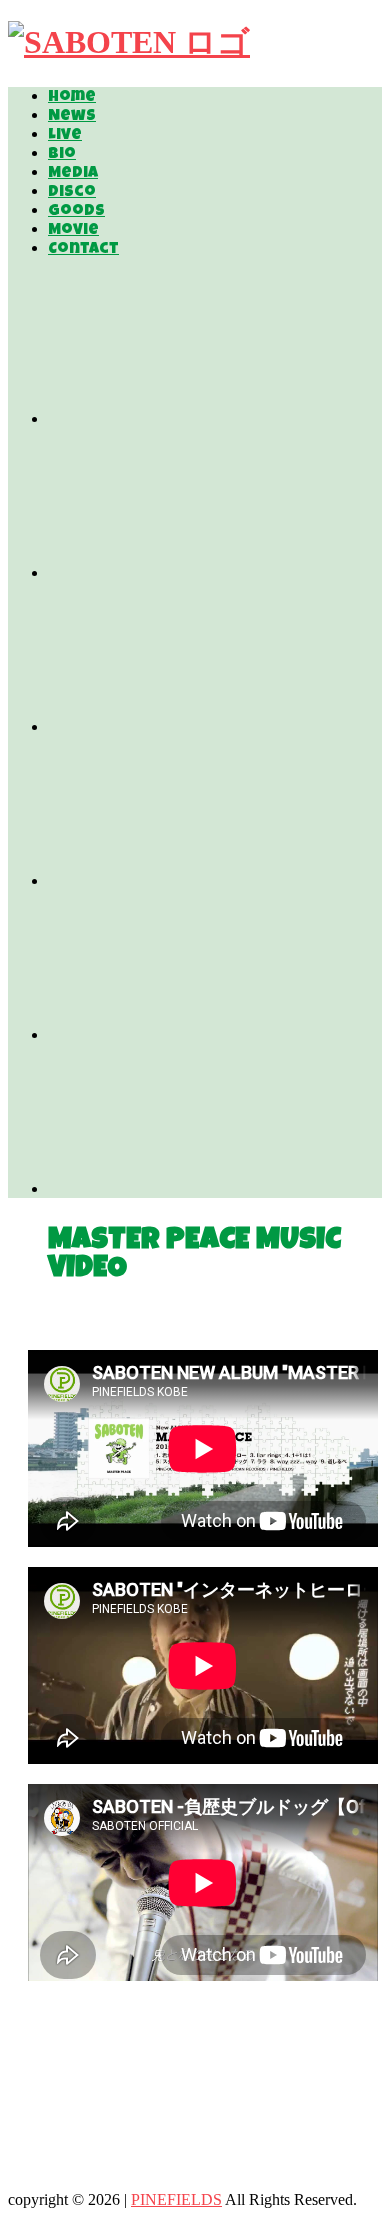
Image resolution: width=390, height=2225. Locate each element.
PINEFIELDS (176, 2199)
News (72, 117)
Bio (62, 155)
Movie (73, 231)
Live (65, 136)
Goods (76, 212)
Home (72, 98)
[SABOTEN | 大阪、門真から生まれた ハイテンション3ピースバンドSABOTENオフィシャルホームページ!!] (129, 42)
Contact (83, 250)
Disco (72, 193)
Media (73, 174)
